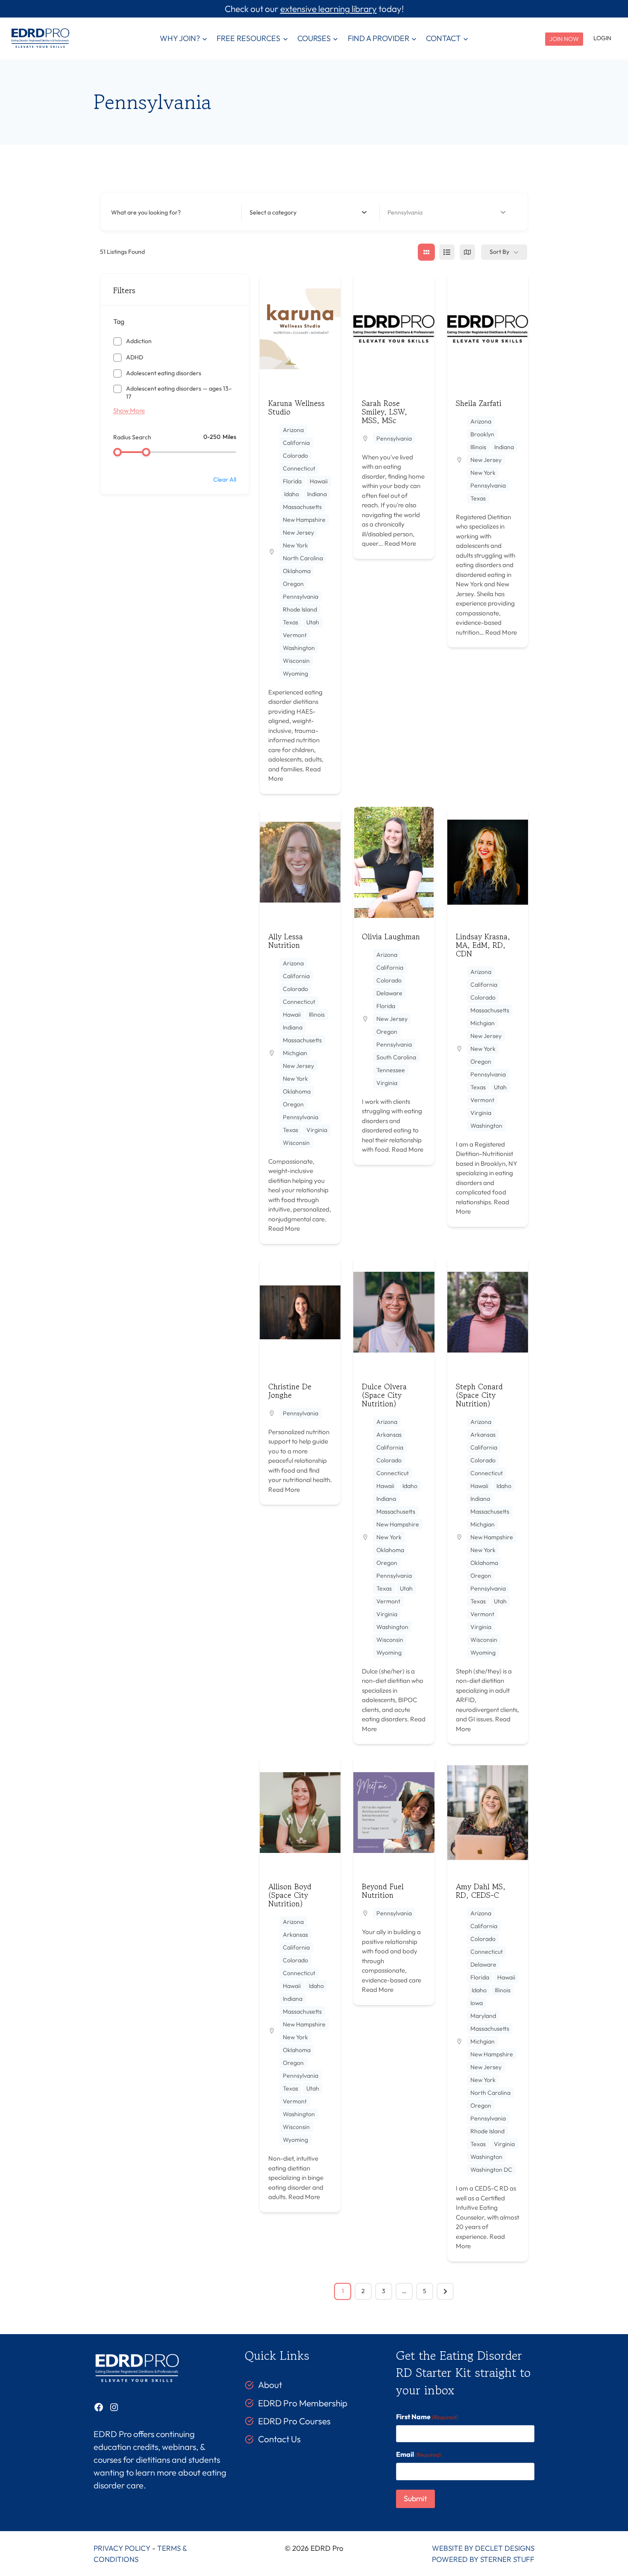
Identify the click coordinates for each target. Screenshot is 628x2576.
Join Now (564, 39)
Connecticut (299, 468)
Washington (299, 648)
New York (295, 545)
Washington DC (491, 2170)
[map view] (467, 252)
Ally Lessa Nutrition (286, 941)
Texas (291, 622)
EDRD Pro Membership (303, 2403)
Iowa (477, 2003)
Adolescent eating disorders (164, 373)
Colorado (295, 456)
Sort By (499, 252)
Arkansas (389, 1435)
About (270, 2385)
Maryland (483, 2016)
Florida (292, 481)
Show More (129, 410)
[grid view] (426, 252)
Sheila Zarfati (479, 403)
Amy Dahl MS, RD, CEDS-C (481, 1891)
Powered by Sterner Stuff (483, 2559)
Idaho (292, 494)
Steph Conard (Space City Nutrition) (479, 1395)
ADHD (135, 357)
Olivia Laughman (391, 936)
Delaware (389, 993)
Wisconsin (296, 661)
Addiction (139, 341)
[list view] (447, 252)
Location (399, 212)
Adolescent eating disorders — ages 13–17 (179, 393)
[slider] (117, 452)
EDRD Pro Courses (294, 2421)
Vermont (295, 635)
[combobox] (308, 212)
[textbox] (273, 212)
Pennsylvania (301, 597)
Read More (400, 543)
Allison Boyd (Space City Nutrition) (290, 1895)
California (296, 443)
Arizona (293, 430)
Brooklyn (482, 434)
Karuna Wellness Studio (296, 407)
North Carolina (303, 558)
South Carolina (396, 1057)
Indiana (317, 494)
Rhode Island (300, 609)
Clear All (225, 479)
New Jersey (298, 532)
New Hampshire (304, 520)
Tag (119, 321)
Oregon (293, 584)
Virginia (317, 1130)
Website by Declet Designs (483, 2548)
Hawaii (319, 481)
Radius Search (132, 437)
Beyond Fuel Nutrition (383, 1891)
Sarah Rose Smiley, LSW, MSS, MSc (384, 412)
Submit (415, 2498)
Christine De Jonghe (290, 1391)
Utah (313, 622)
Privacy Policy (122, 2548)
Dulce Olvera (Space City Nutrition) (384, 1395)
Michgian (295, 1053)
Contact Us (279, 2439)
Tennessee (391, 1070)
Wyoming (295, 673)
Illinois (478, 447)
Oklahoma (297, 571)
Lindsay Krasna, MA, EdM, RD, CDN (483, 945)
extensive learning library (329, 9)
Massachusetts (302, 507)
